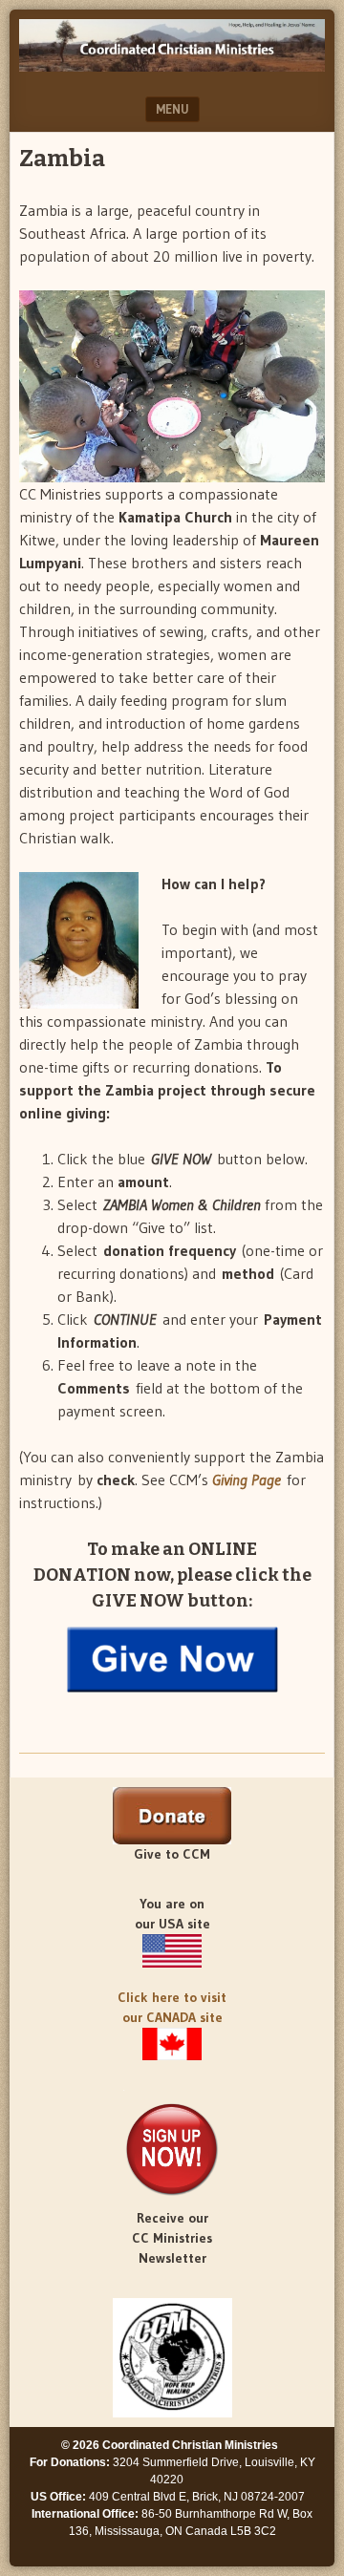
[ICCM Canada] (172, 2044)
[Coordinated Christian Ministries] (172, 66)
